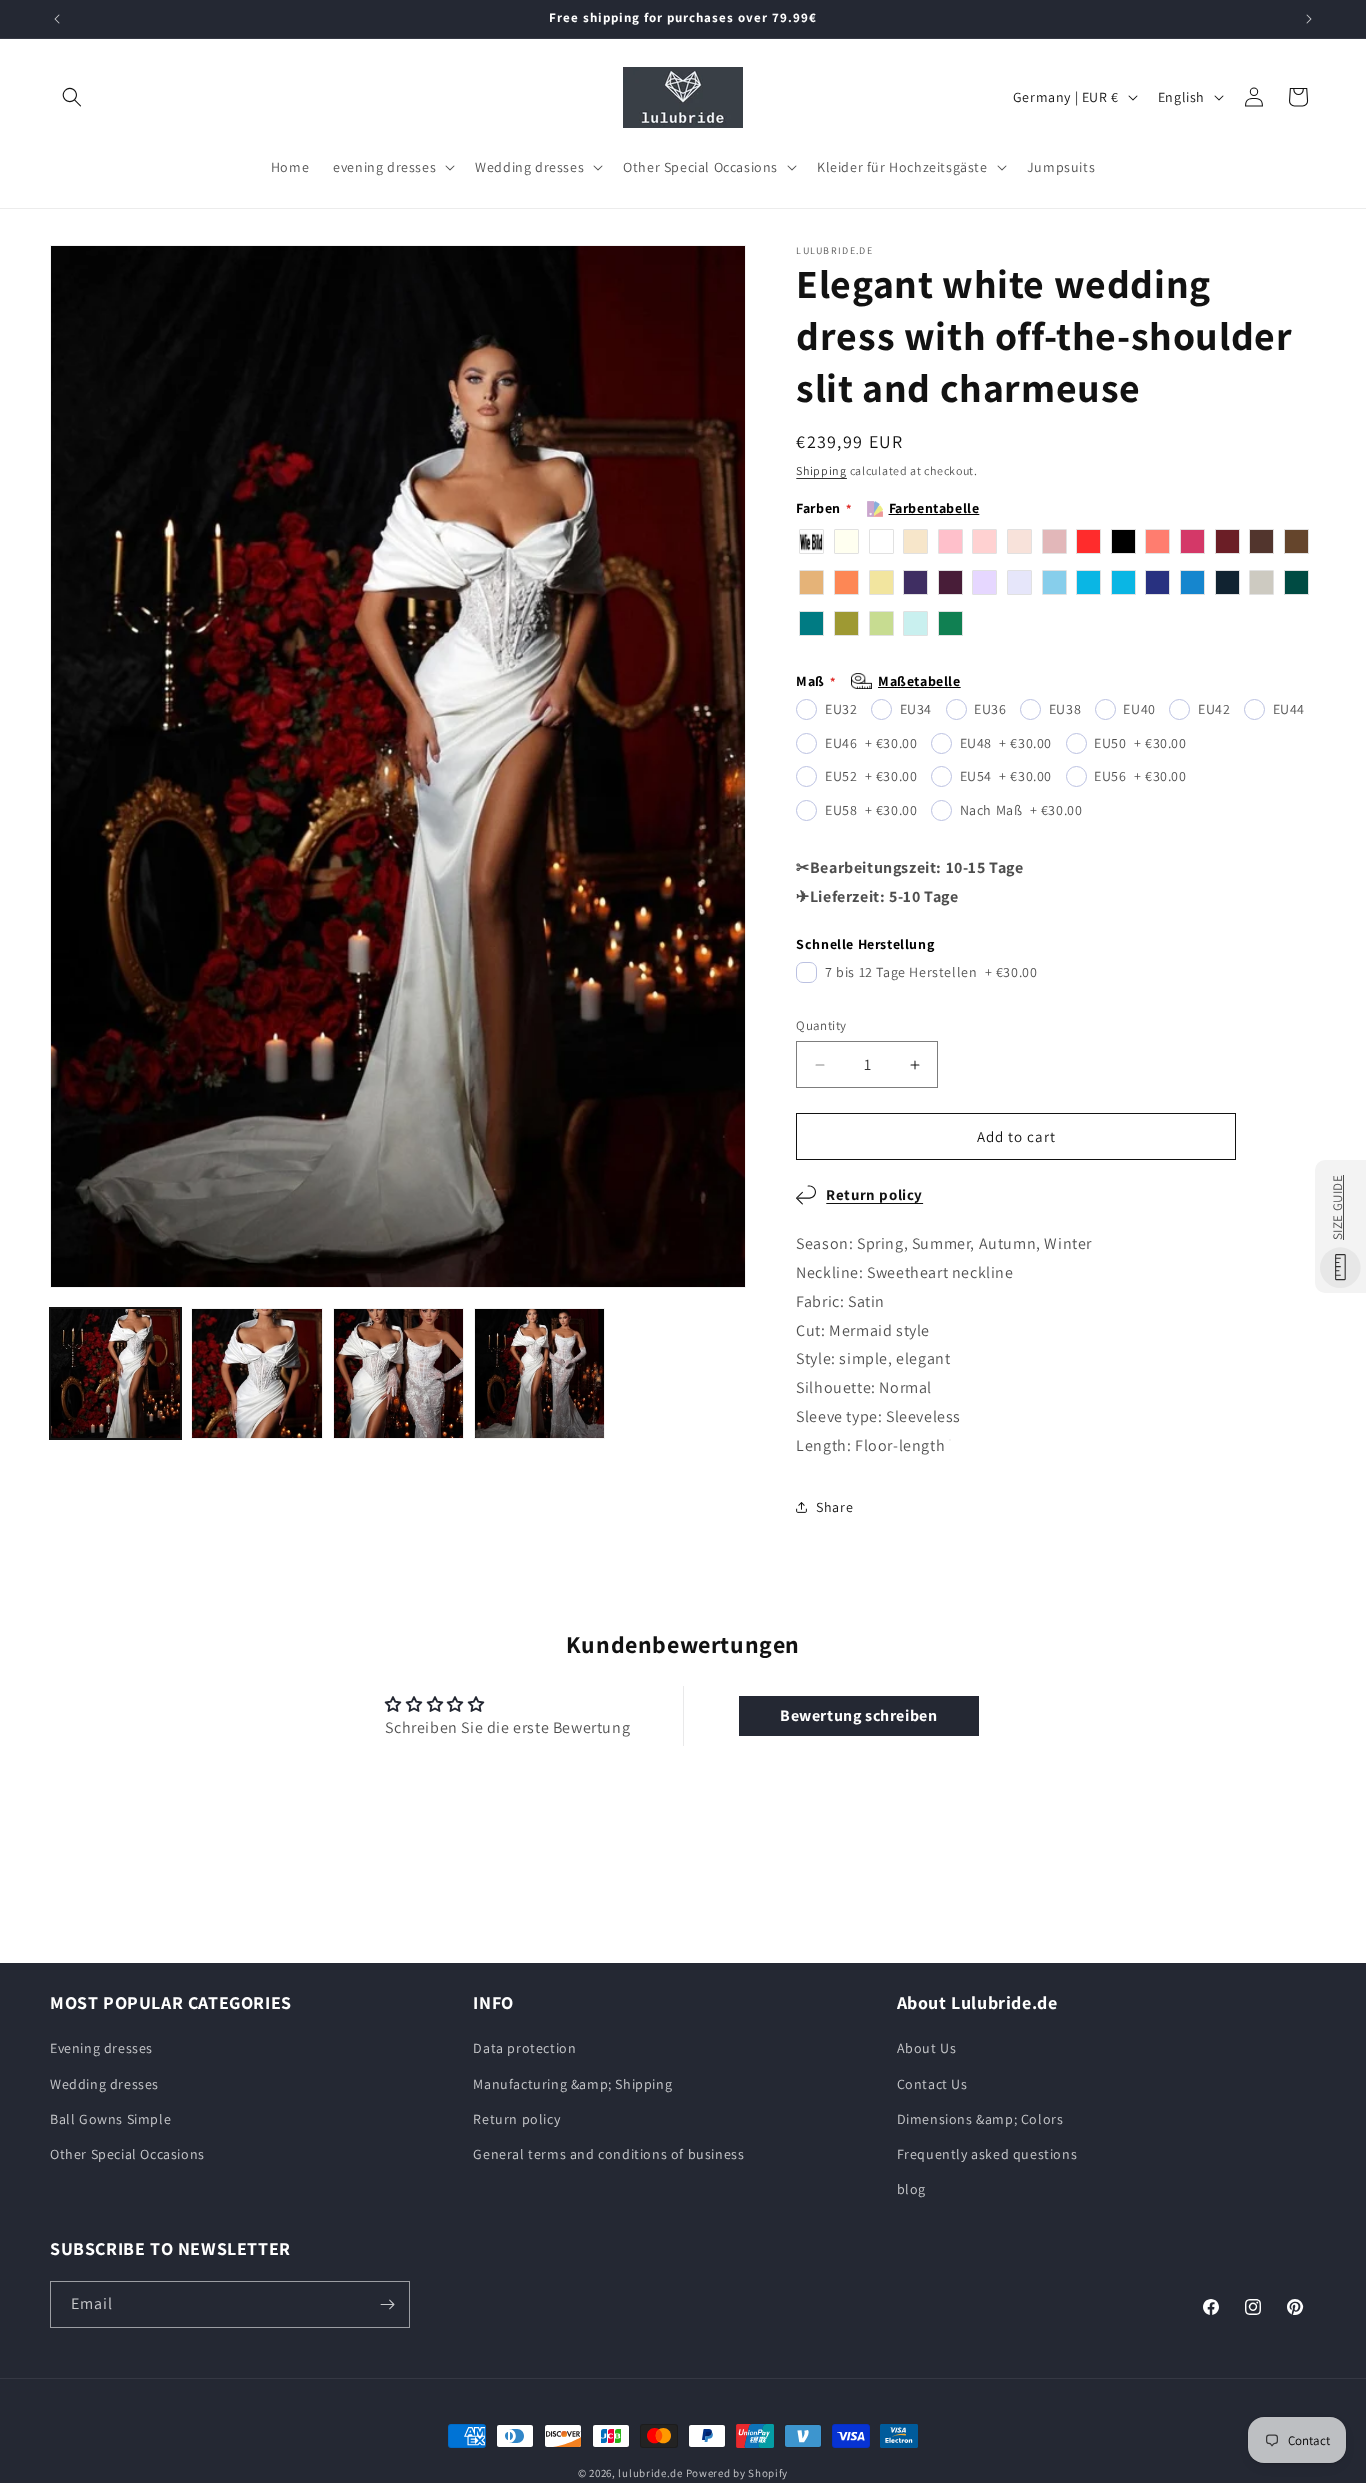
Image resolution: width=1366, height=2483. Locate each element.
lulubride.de (650, 2473)
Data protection (524, 2048)
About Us (927, 2048)
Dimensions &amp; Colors (980, 2119)
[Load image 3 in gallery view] (398, 1373)
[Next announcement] (1309, 19)
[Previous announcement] (57, 19)
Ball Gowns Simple (110, 2119)
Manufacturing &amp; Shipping (572, 2083)
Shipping (821, 470)
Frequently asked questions (987, 2154)
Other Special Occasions (127, 2154)
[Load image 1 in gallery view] (115, 1373)
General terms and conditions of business (608, 2154)
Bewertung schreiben (858, 1715)
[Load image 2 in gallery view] (256, 1373)
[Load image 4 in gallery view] (539, 1373)
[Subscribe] (387, 2304)
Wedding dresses (104, 2083)
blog (911, 2189)
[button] (72, 97)
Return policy (874, 1194)
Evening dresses (101, 2048)
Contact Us (932, 2083)
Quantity (821, 1025)
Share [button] (834, 1507)
